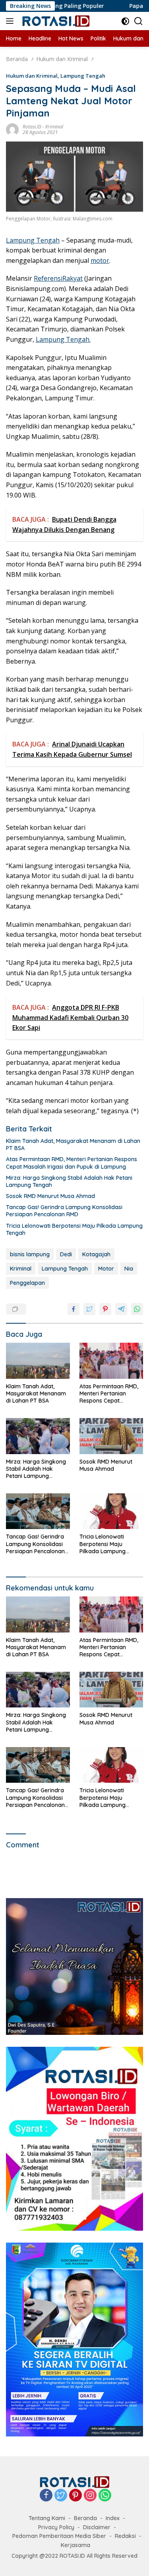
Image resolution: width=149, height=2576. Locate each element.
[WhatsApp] (105, 2496)
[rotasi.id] (55, 21)
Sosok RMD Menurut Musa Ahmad (50, 1196)
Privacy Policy (56, 2527)
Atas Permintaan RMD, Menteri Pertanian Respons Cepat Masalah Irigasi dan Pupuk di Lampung (72, 1163)
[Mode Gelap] (125, 21)
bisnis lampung (30, 1254)
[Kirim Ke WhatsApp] (137, 1309)
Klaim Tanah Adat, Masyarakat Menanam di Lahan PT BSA (73, 1144)
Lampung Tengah (83, 76)
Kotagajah (96, 1254)
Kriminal (54, 127)
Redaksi (125, 2536)
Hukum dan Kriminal (32, 76)
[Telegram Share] (121, 1309)
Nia (129, 1269)
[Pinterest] (75, 2496)
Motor (106, 1269)
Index (113, 2518)
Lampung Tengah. (63, 339)
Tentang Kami (47, 2518)
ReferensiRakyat (58, 278)
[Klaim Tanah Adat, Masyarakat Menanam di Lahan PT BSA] (38, 1361)
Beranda (85, 2518)
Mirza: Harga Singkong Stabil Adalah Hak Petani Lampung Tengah (69, 1181)
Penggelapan (27, 1283)
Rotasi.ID (32, 127)
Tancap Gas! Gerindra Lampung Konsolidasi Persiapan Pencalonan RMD (64, 1211)
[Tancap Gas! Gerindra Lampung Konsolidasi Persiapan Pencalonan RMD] (38, 1511)
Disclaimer (97, 2527)
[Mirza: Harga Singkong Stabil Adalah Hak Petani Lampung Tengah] (38, 1436)
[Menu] (11, 21)
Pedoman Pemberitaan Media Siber (59, 2536)
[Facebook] (46, 2496)
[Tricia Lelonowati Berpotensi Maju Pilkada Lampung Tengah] (111, 1511)
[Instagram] (90, 2496)
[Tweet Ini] (89, 1309)
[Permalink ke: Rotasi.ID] (12, 129)
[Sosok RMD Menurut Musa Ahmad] (111, 1436)
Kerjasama (75, 2545)
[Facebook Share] (74, 1309)
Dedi (66, 1254)
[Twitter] (61, 2496)
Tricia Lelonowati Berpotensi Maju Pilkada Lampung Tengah (74, 1229)
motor (100, 260)
